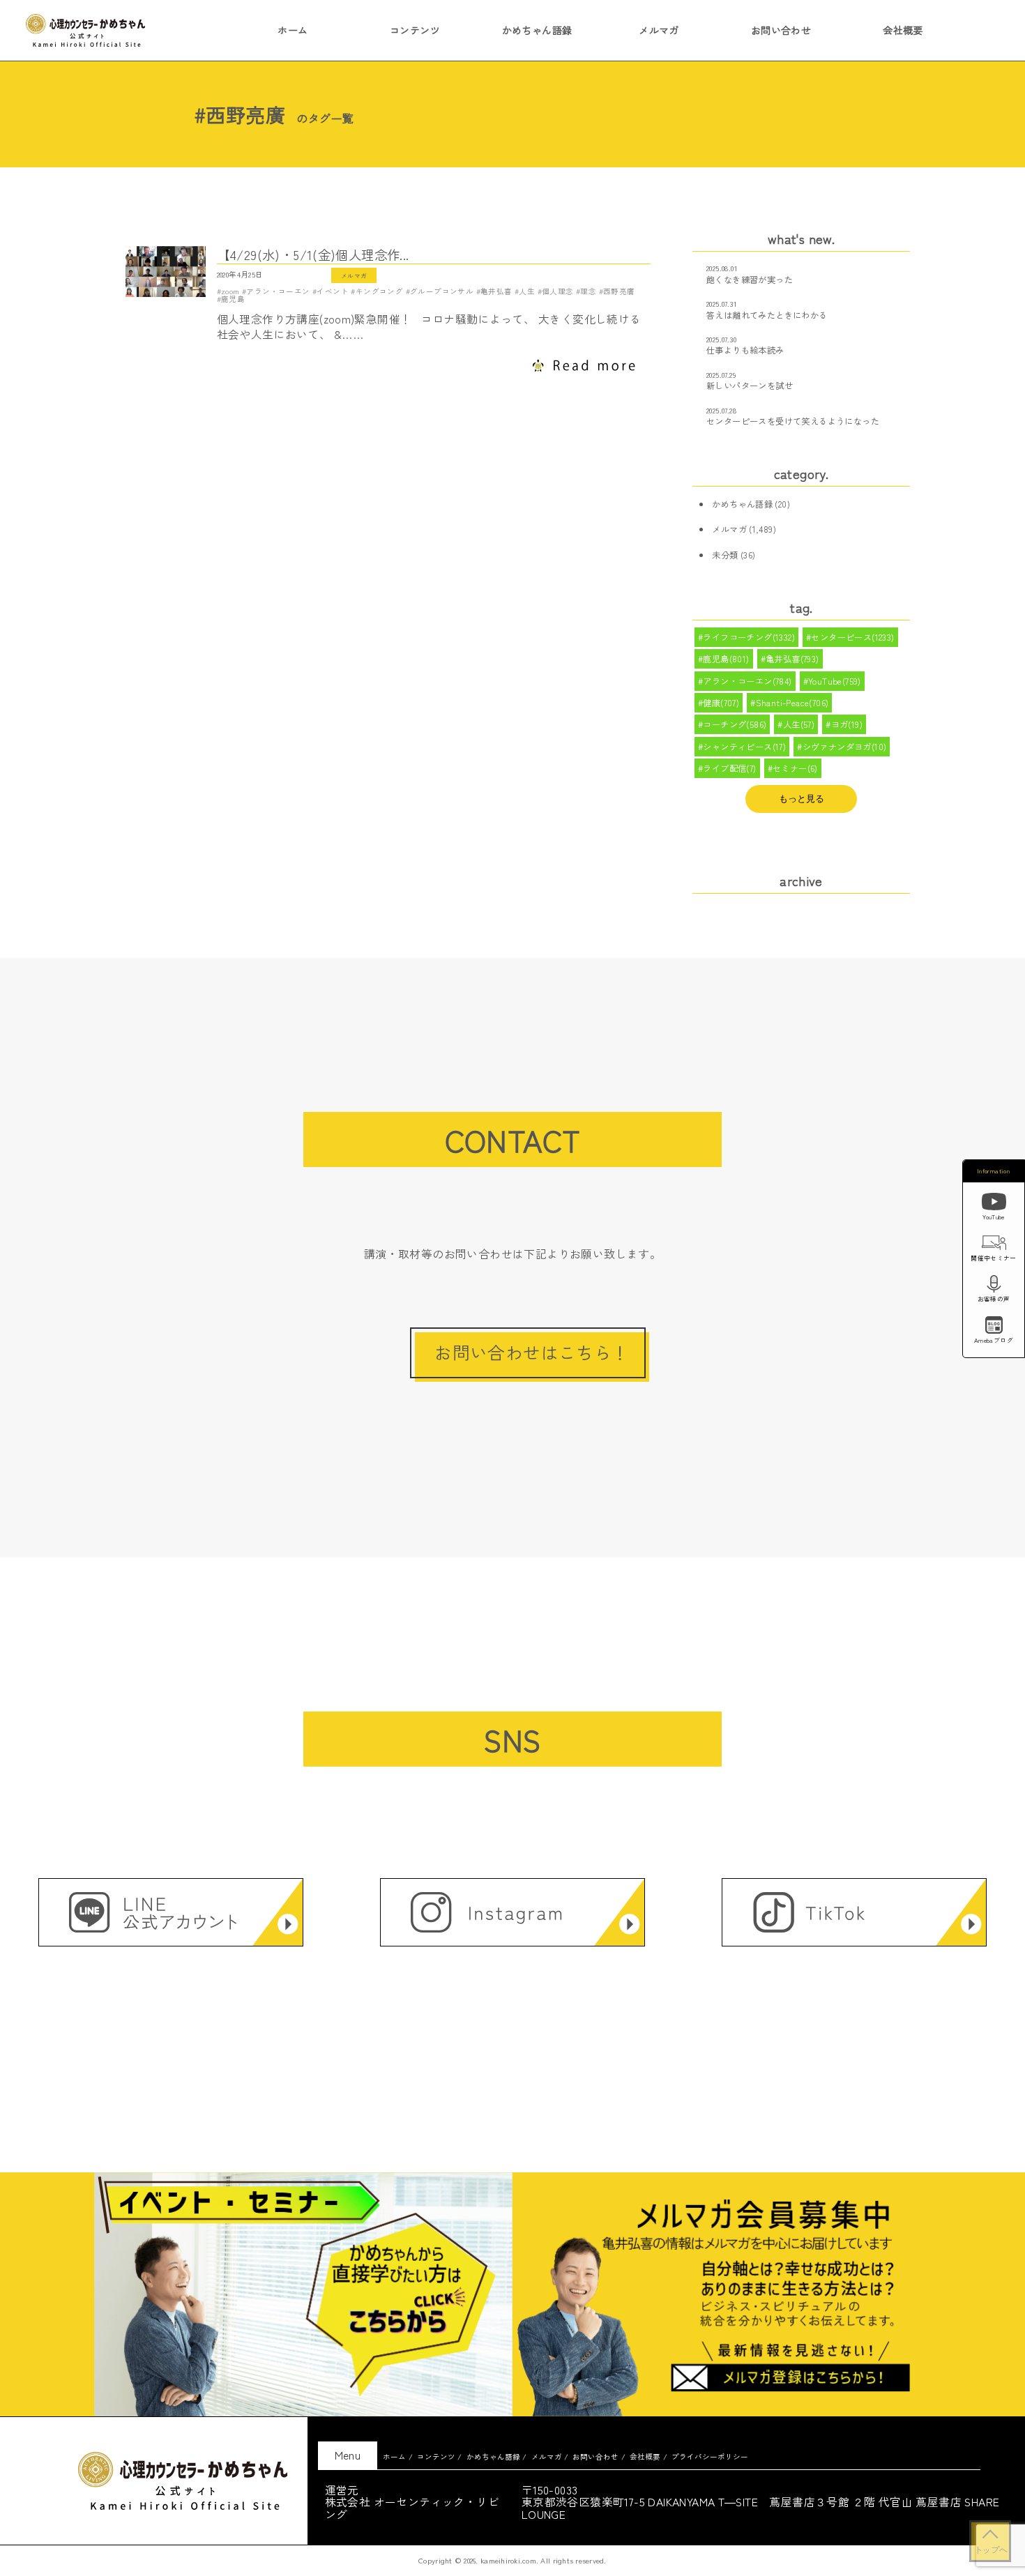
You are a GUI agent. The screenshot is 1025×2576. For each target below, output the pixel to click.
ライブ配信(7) (729, 768)
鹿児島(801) (726, 659)
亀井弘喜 (496, 291)
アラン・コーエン (278, 291)
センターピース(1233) (852, 637)
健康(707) (721, 703)
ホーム (293, 30)
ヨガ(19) (847, 724)
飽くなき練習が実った (750, 280)
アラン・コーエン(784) (747, 681)
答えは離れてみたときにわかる (767, 315)
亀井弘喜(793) (792, 659)
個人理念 (558, 291)
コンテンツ (415, 30)
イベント (333, 291)
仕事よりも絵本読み (745, 350)
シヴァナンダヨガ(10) (845, 747)
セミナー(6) (795, 768)
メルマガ (659, 30)
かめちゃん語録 (537, 30)
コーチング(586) (735, 724)
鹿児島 (233, 299)
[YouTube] (994, 1204)
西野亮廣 (619, 291)
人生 (527, 291)
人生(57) (799, 724)
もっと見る (802, 799)
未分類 (725, 555)
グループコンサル (442, 291)
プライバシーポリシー (710, 2456)
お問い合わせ (781, 30)
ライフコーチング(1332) (749, 637)
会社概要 (903, 30)
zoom (230, 291)
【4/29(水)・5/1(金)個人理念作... (313, 255)
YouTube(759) (835, 681)
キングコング (379, 291)
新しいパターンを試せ (750, 386)
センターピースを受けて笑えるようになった (793, 421)
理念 (588, 291)
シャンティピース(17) (744, 747)
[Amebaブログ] (994, 1327)
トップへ (990, 2550)
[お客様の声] (994, 1286)
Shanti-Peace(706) (792, 703)
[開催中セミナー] (994, 1245)
